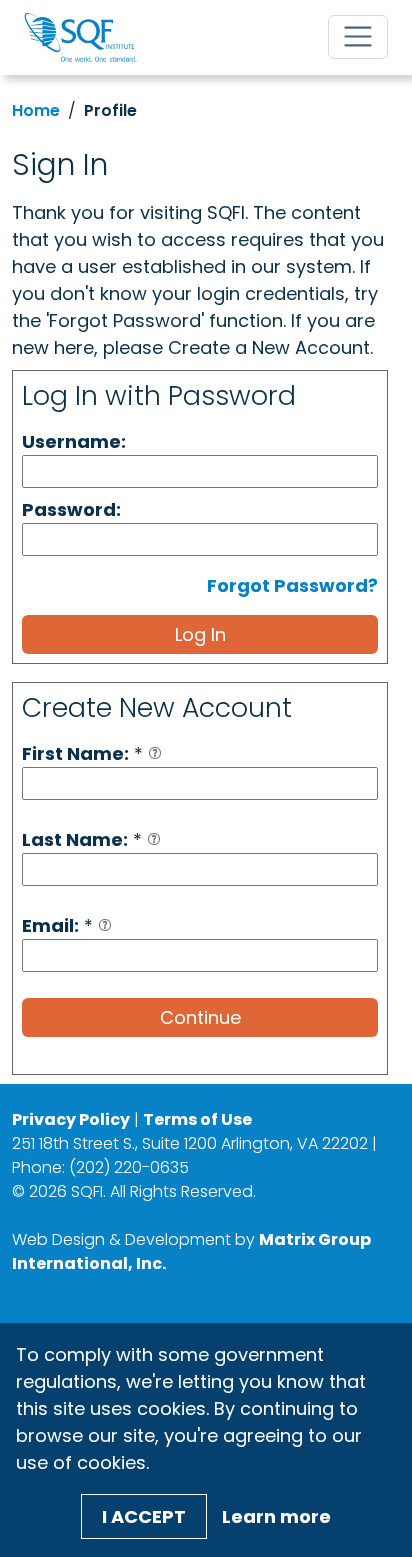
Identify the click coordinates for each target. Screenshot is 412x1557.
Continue (200, 1017)
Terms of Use (197, 1119)
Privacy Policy (71, 1119)
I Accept (144, 1516)
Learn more (276, 1516)
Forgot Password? (292, 585)
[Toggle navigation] (358, 37)
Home (36, 110)
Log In (200, 634)
